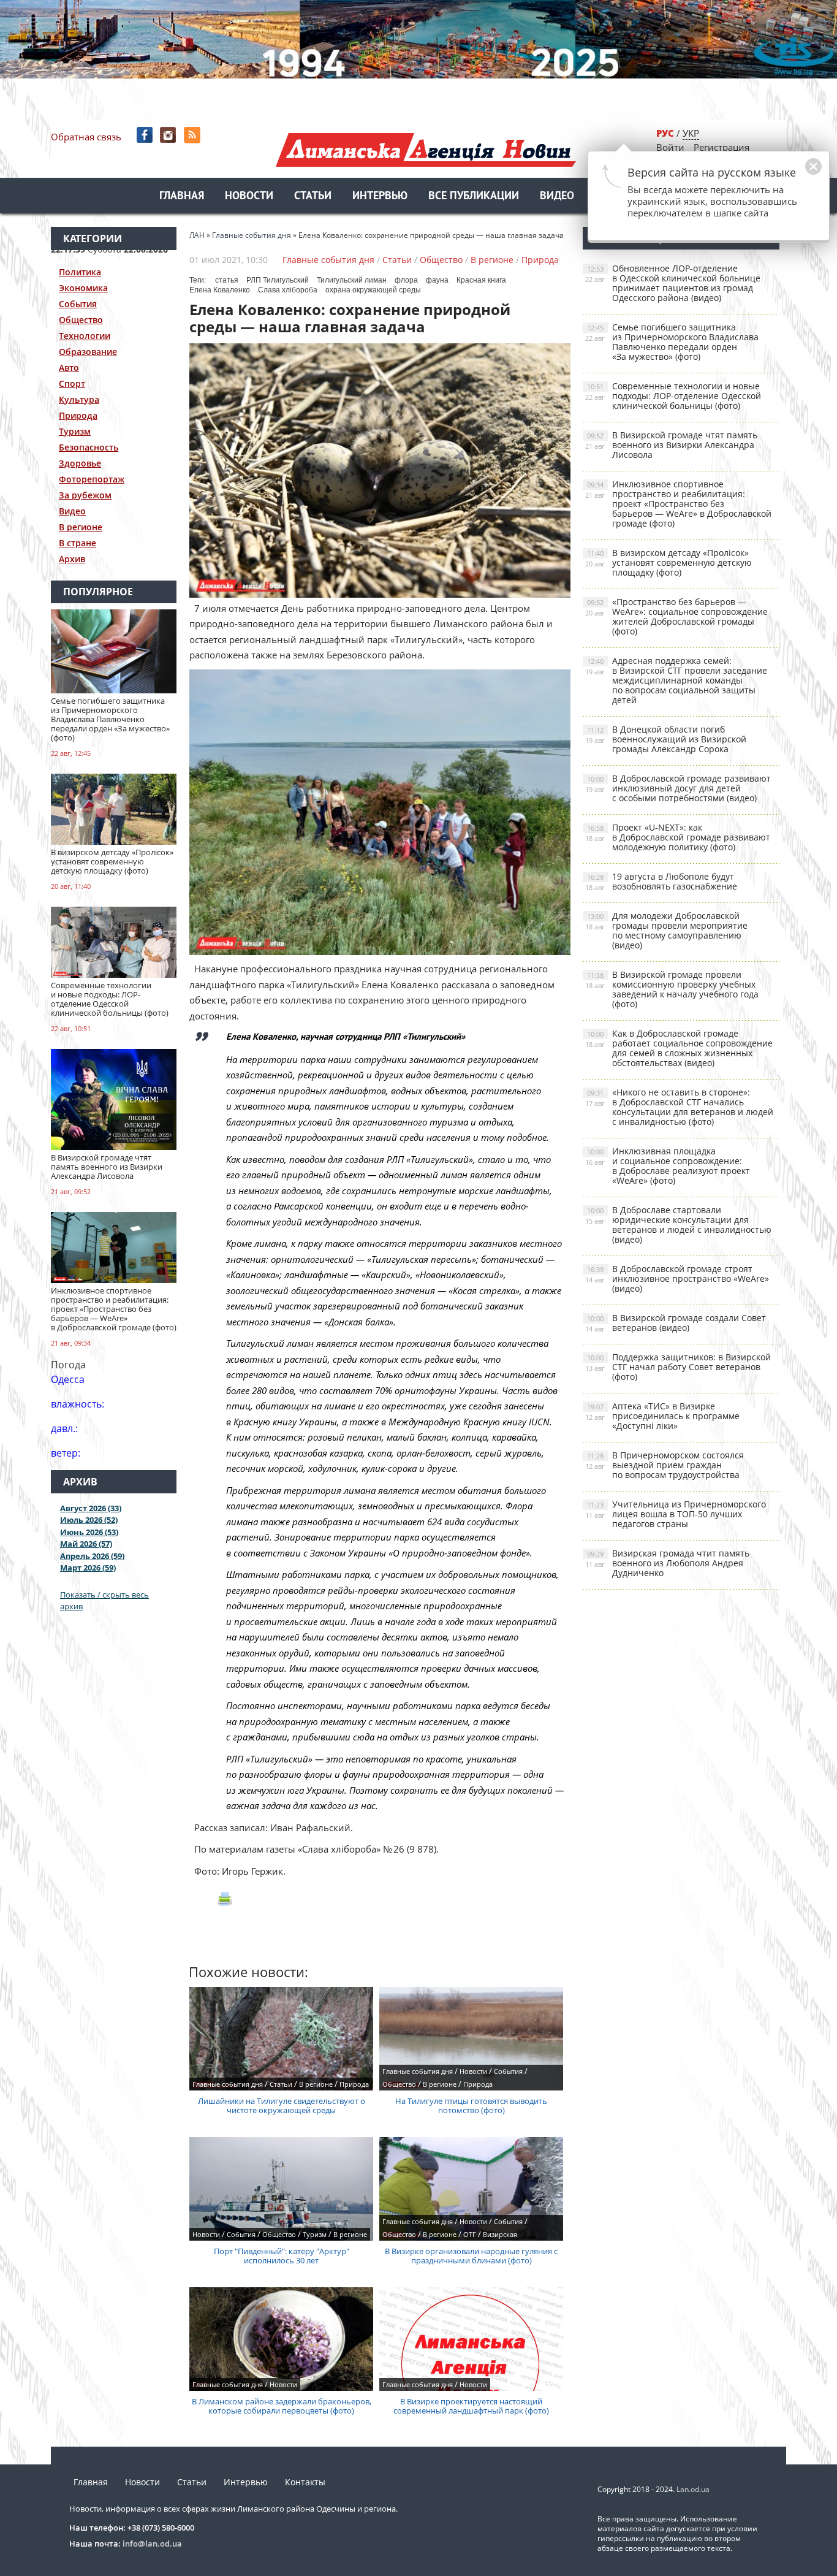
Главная (182, 196)
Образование (88, 352)
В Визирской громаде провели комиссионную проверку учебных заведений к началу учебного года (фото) (672, 989)
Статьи (313, 196)
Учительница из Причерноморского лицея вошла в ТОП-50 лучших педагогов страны (676, 1514)
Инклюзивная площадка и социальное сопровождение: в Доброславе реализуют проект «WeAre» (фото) (668, 1166)
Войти (670, 147)
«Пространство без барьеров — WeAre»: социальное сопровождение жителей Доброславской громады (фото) (676, 616)
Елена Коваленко (220, 290)
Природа (78, 415)
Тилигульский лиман (352, 280)
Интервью (380, 196)
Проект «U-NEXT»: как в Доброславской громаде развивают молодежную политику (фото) (678, 837)
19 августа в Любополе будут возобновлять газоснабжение (661, 881)
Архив (72, 559)
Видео (557, 196)
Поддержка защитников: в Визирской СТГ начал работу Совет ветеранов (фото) (678, 1367)
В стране (78, 543)
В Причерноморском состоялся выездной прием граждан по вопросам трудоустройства (665, 1465)
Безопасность (89, 447)
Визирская (500, 2234)
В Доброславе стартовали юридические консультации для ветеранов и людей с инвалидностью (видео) (678, 1225)
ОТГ (470, 2234)
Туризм (75, 431)
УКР (691, 133)
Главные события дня (328, 260)
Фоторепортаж (92, 479)
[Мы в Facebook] (146, 135)
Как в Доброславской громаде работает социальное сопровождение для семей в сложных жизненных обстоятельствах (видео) (679, 1048)
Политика (80, 272)
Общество (81, 320)
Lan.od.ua (693, 2489)
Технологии (85, 336)
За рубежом (85, 495)
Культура (79, 399)
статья (227, 280)
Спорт (72, 383)
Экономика (83, 288)
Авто (69, 368)
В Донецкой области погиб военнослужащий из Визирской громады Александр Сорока (666, 739)
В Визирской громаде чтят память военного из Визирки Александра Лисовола (671, 445)
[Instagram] (169, 135)
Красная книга (481, 280)
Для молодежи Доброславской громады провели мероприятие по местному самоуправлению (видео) (666, 930)
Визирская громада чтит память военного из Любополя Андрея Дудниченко (667, 1563)
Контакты (305, 2482)
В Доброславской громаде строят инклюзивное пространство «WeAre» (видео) (677, 1278)
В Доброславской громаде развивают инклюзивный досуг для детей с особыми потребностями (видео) (678, 788)
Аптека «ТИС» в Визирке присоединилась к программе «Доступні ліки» (662, 1416)
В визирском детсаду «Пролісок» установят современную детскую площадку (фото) (668, 562)
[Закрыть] (794, 173)
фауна (437, 280)
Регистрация (721, 147)
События (78, 304)
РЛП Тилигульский (278, 280)
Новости (249, 196)
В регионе (81, 527)
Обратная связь (86, 137)
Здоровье (80, 463)
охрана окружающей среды (373, 290)
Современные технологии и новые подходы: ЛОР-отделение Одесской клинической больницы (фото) (673, 396)
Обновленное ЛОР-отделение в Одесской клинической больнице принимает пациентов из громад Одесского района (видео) (673, 283)
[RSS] (193, 135)
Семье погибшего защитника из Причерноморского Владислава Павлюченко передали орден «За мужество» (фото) (672, 342)
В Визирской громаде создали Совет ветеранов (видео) (676, 1323)
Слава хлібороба (288, 290)
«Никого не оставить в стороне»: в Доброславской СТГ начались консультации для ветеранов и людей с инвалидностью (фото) (679, 1107)
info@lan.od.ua (152, 2544)
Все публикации (474, 196)
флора (406, 280)
